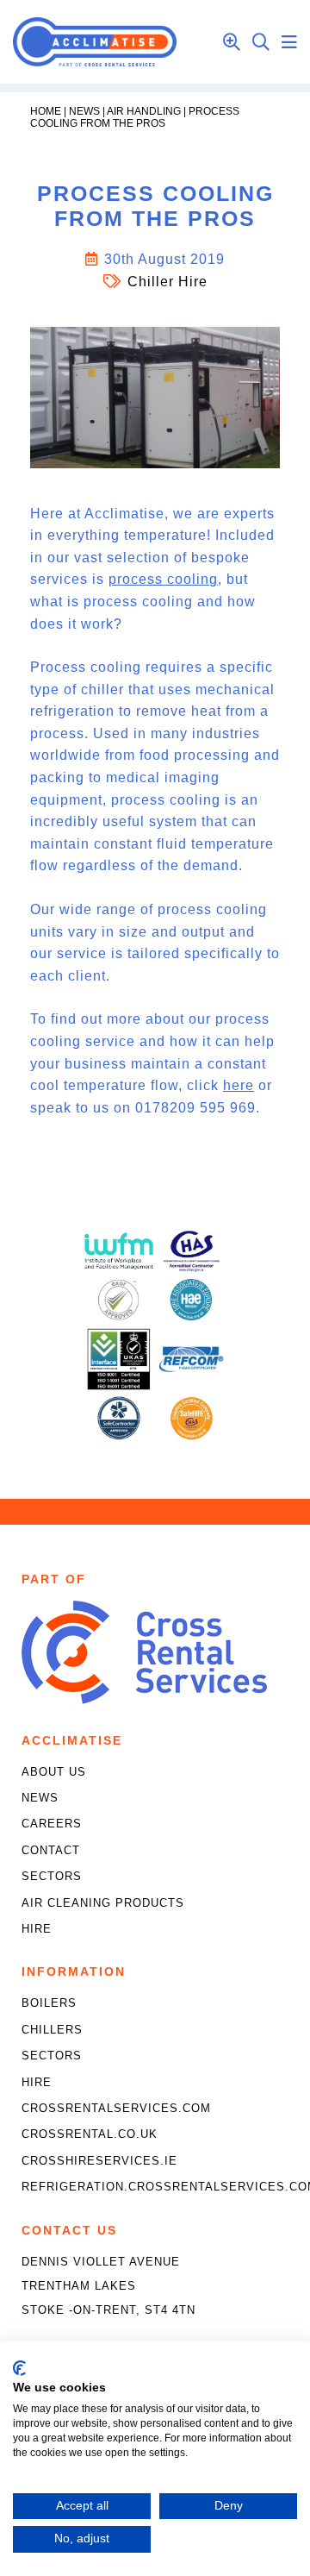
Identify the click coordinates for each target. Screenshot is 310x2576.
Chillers (52, 2030)
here (239, 1085)
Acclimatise (72, 1740)
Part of (54, 1579)
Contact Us (69, 2230)
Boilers (49, 2003)
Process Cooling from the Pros (135, 117)
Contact (51, 1850)
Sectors (52, 1876)
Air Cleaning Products (103, 1903)
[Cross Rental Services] (144, 1699)
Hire (37, 1929)
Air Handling (144, 111)
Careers (52, 1824)
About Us (54, 1772)
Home (46, 111)
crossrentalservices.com (116, 2108)
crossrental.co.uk (90, 2134)
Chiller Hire (167, 282)
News (84, 111)
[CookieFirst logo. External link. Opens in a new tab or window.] (19, 2368)
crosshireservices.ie (99, 2161)
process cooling (163, 579)
